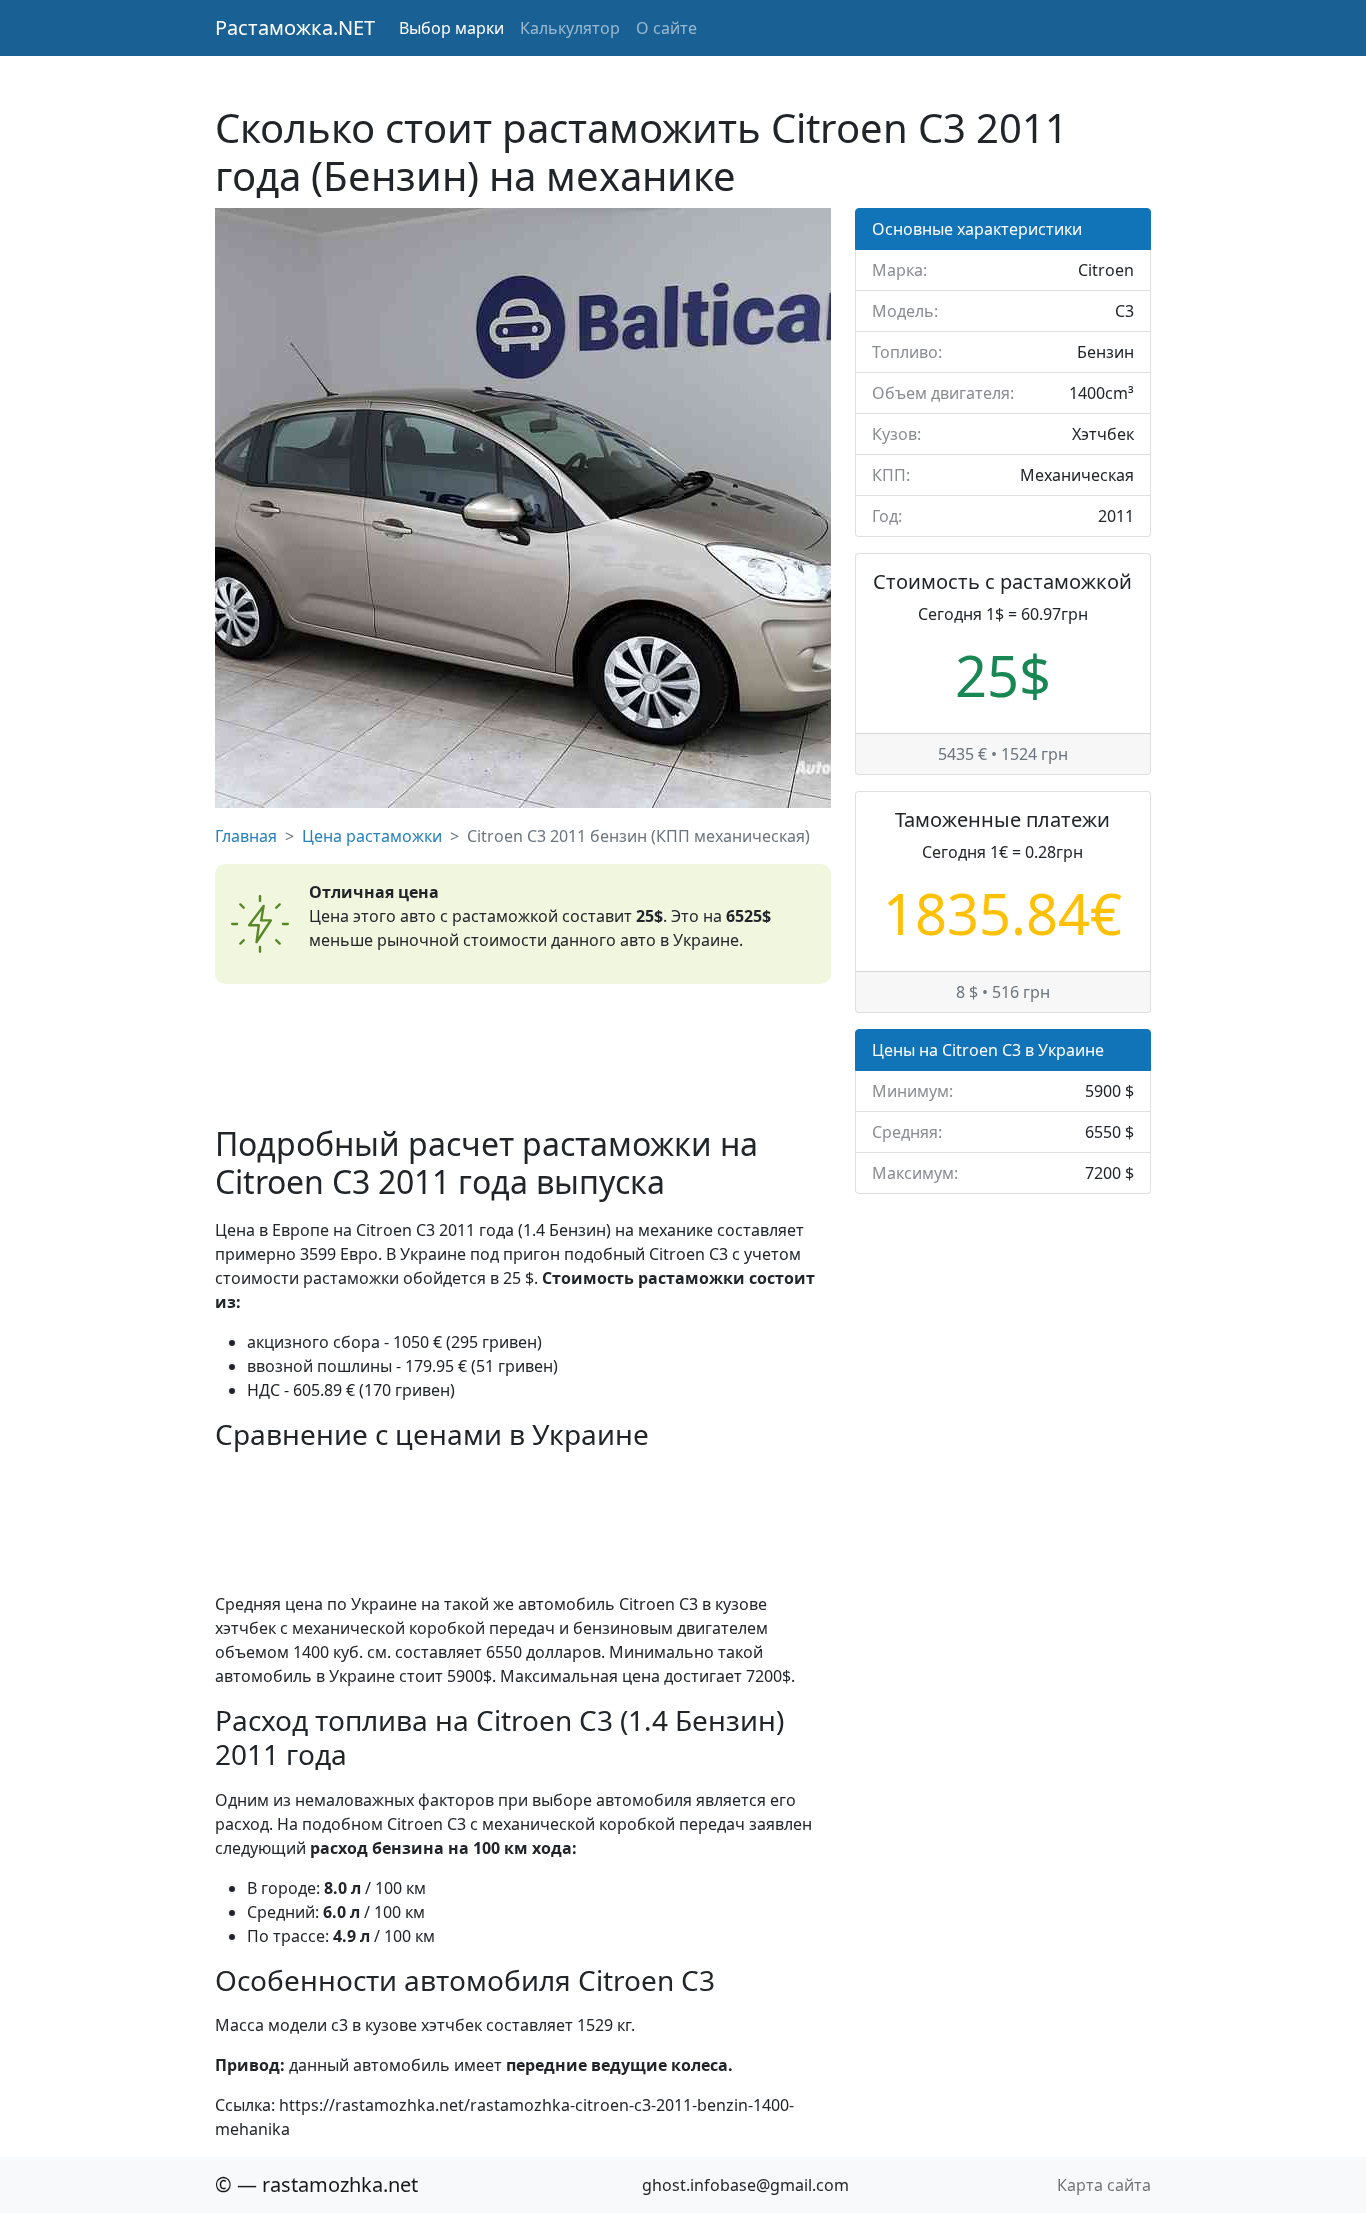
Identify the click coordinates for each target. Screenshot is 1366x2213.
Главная (246, 836)
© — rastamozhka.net (316, 2184)
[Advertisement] (523, 1054)
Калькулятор (570, 28)
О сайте (666, 28)
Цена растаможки (372, 836)
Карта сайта (1104, 2185)
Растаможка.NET (295, 27)
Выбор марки (451, 28)
